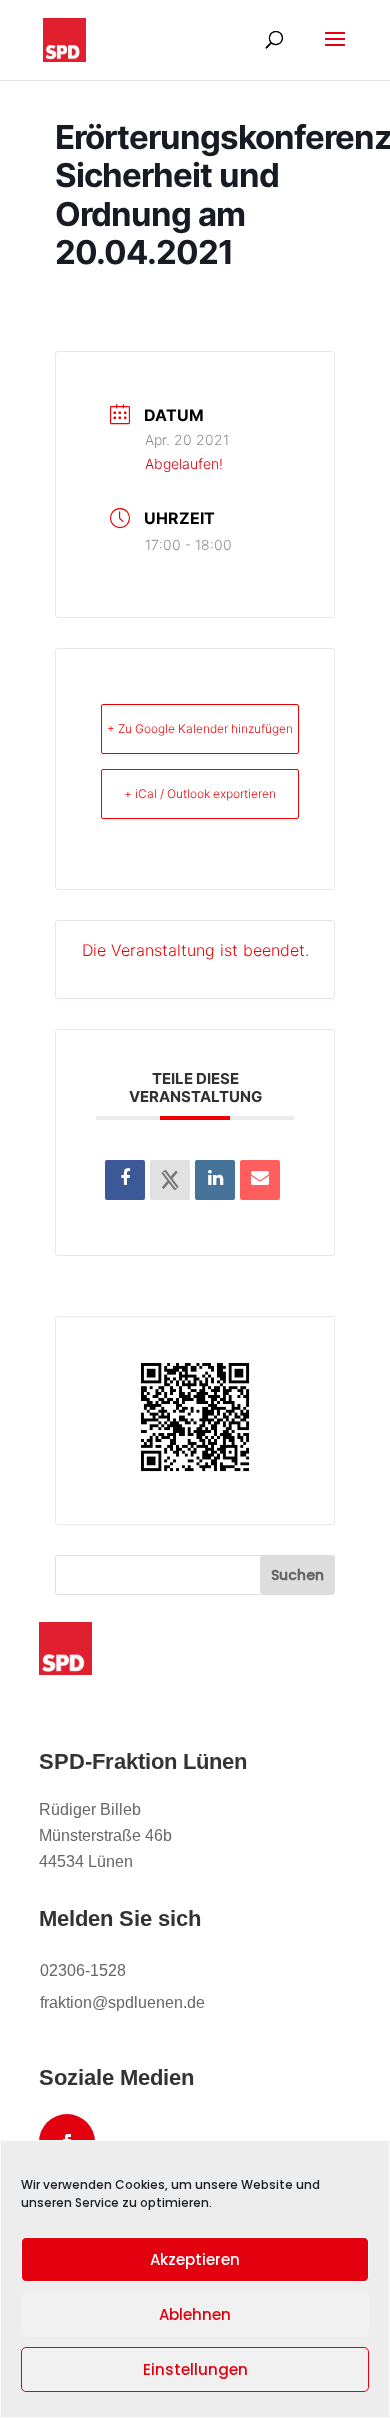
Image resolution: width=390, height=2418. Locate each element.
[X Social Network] (170, 1180)
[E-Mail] (260, 1180)
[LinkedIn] (215, 1180)
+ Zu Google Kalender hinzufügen (200, 728)
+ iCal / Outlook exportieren (200, 793)
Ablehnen (195, 2314)
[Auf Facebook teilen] (125, 1180)
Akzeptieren (195, 2259)
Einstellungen (195, 2369)
